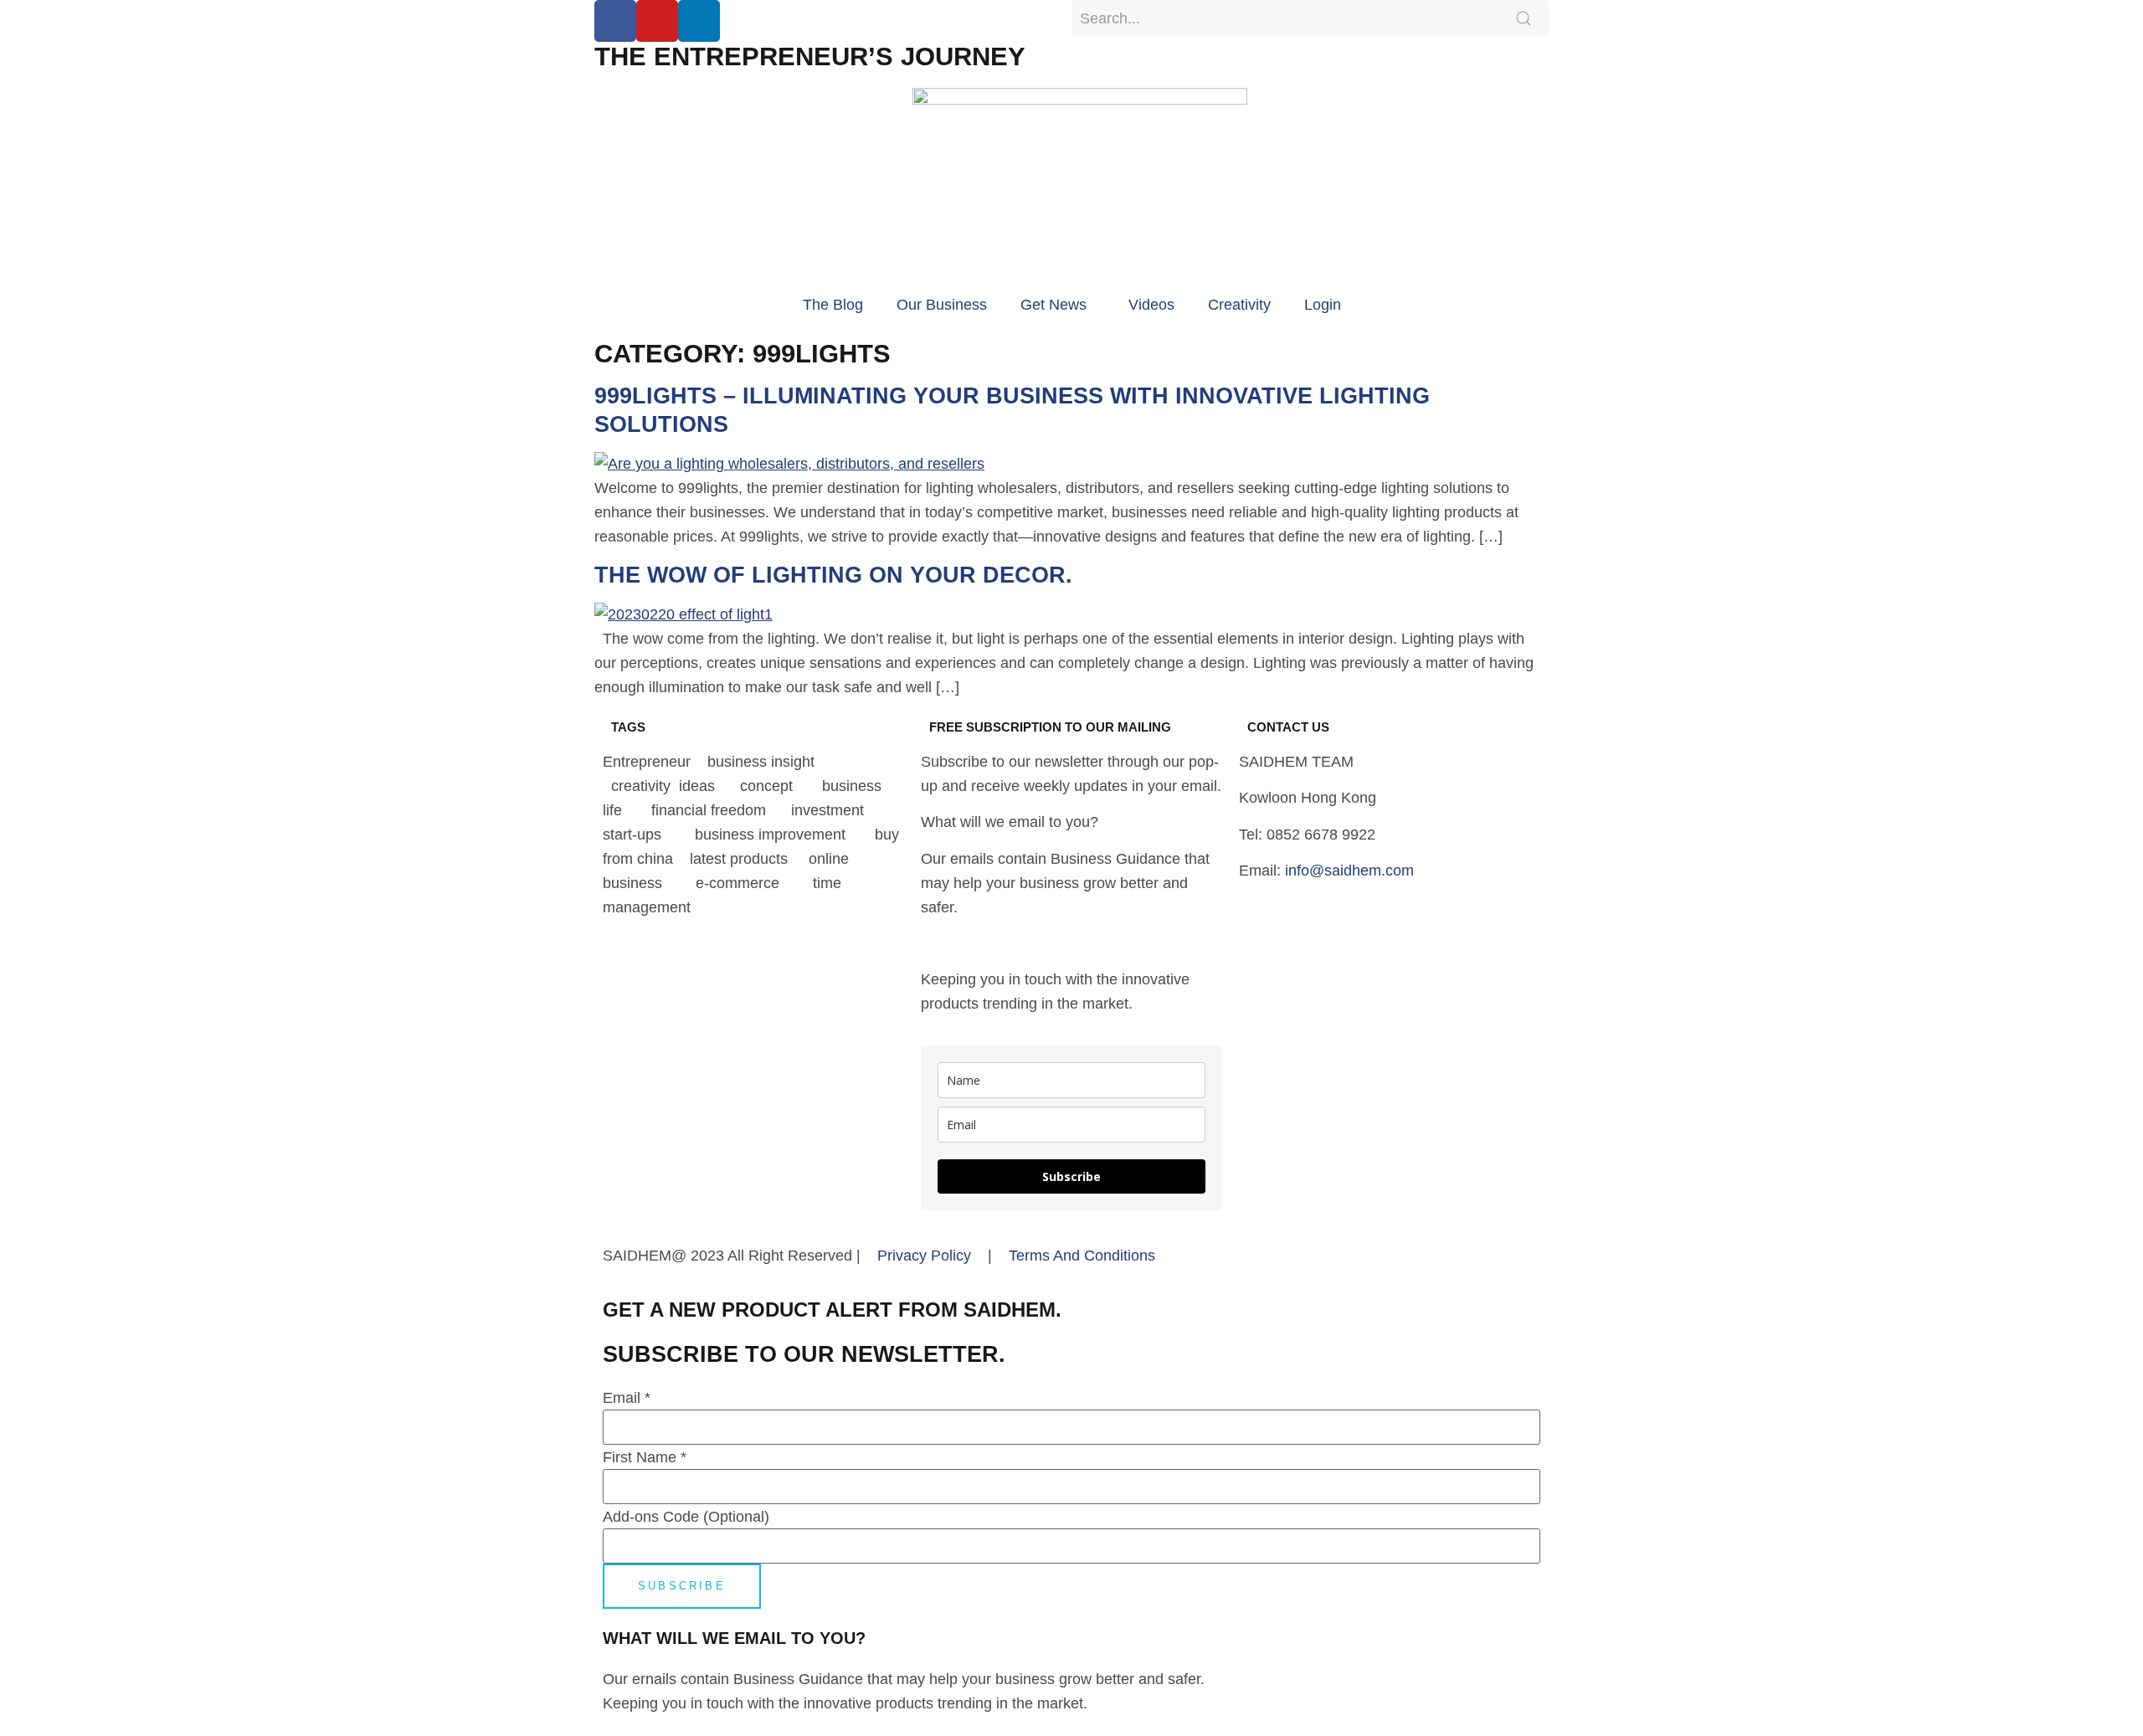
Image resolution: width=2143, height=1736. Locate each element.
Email (627, 1398)
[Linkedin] (699, 21)
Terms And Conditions (1082, 1256)
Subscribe (1071, 1176)
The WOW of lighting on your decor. (833, 575)
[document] (1071, 1512)
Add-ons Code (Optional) (686, 1517)
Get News (1054, 305)
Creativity (1239, 305)
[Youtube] (657, 21)
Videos (1151, 305)
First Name (645, 1457)
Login (1323, 305)
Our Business (942, 305)
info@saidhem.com (1349, 871)
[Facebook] (615, 21)
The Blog (833, 305)
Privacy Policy (924, 1256)
